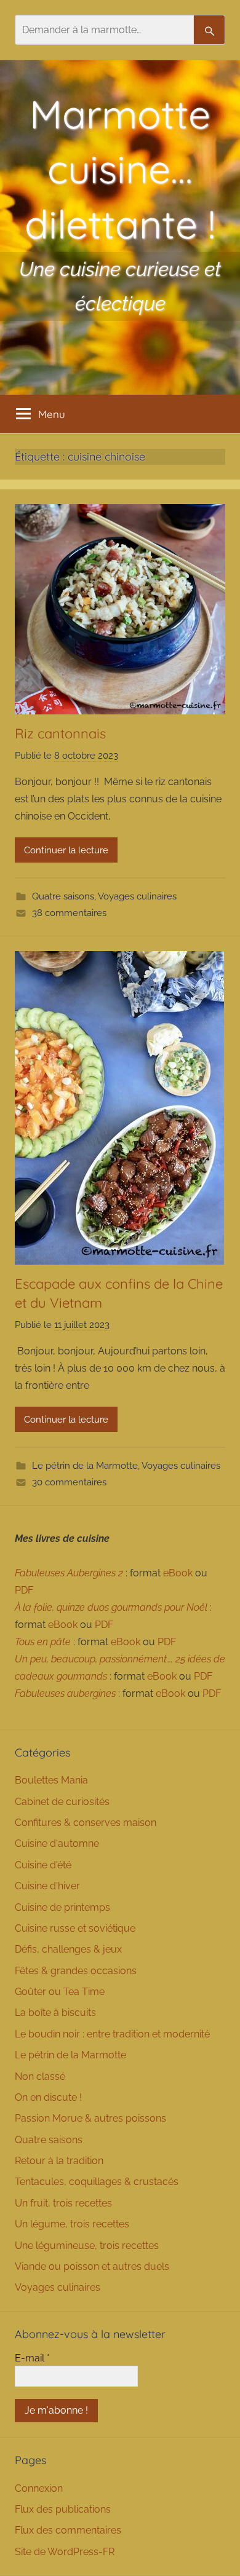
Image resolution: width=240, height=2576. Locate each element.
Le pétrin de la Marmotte (85, 1466)
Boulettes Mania (51, 1780)
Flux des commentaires (68, 2530)
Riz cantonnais (62, 733)
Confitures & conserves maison (86, 1823)
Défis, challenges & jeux (68, 1949)
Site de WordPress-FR (65, 2552)
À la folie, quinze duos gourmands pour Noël (111, 1607)
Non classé (40, 2076)
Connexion (39, 2488)
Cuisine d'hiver (47, 1886)
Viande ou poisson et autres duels (92, 2266)
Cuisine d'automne (57, 1843)
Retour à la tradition (59, 2161)
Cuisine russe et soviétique (75, 1928)
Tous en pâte (43, 1642)
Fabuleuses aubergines (65, 1693)
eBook (178, 1573)
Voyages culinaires (137, 896)
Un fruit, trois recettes (63, 2203)
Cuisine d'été (43, 1865)
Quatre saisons (63, 896)
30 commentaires (69, 1482)
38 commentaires (69, 913)
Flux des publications (63, 2509)
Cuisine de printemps (62, 1907)
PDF (24, 1590)
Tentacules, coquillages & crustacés (97, 2182)
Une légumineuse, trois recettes (87, 2246)
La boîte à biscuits (55, 2013)
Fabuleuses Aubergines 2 (69, 1573)
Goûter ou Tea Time (60, 1992)
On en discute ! (48, 2097)
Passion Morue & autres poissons (90, 2118)
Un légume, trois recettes (72, 2224)
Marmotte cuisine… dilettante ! (120, 169)
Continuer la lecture (66, 850)
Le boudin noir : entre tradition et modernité (112, 2034)
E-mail (32, 2358)
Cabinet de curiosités (62, 1802)
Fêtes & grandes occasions (76, 1971)
